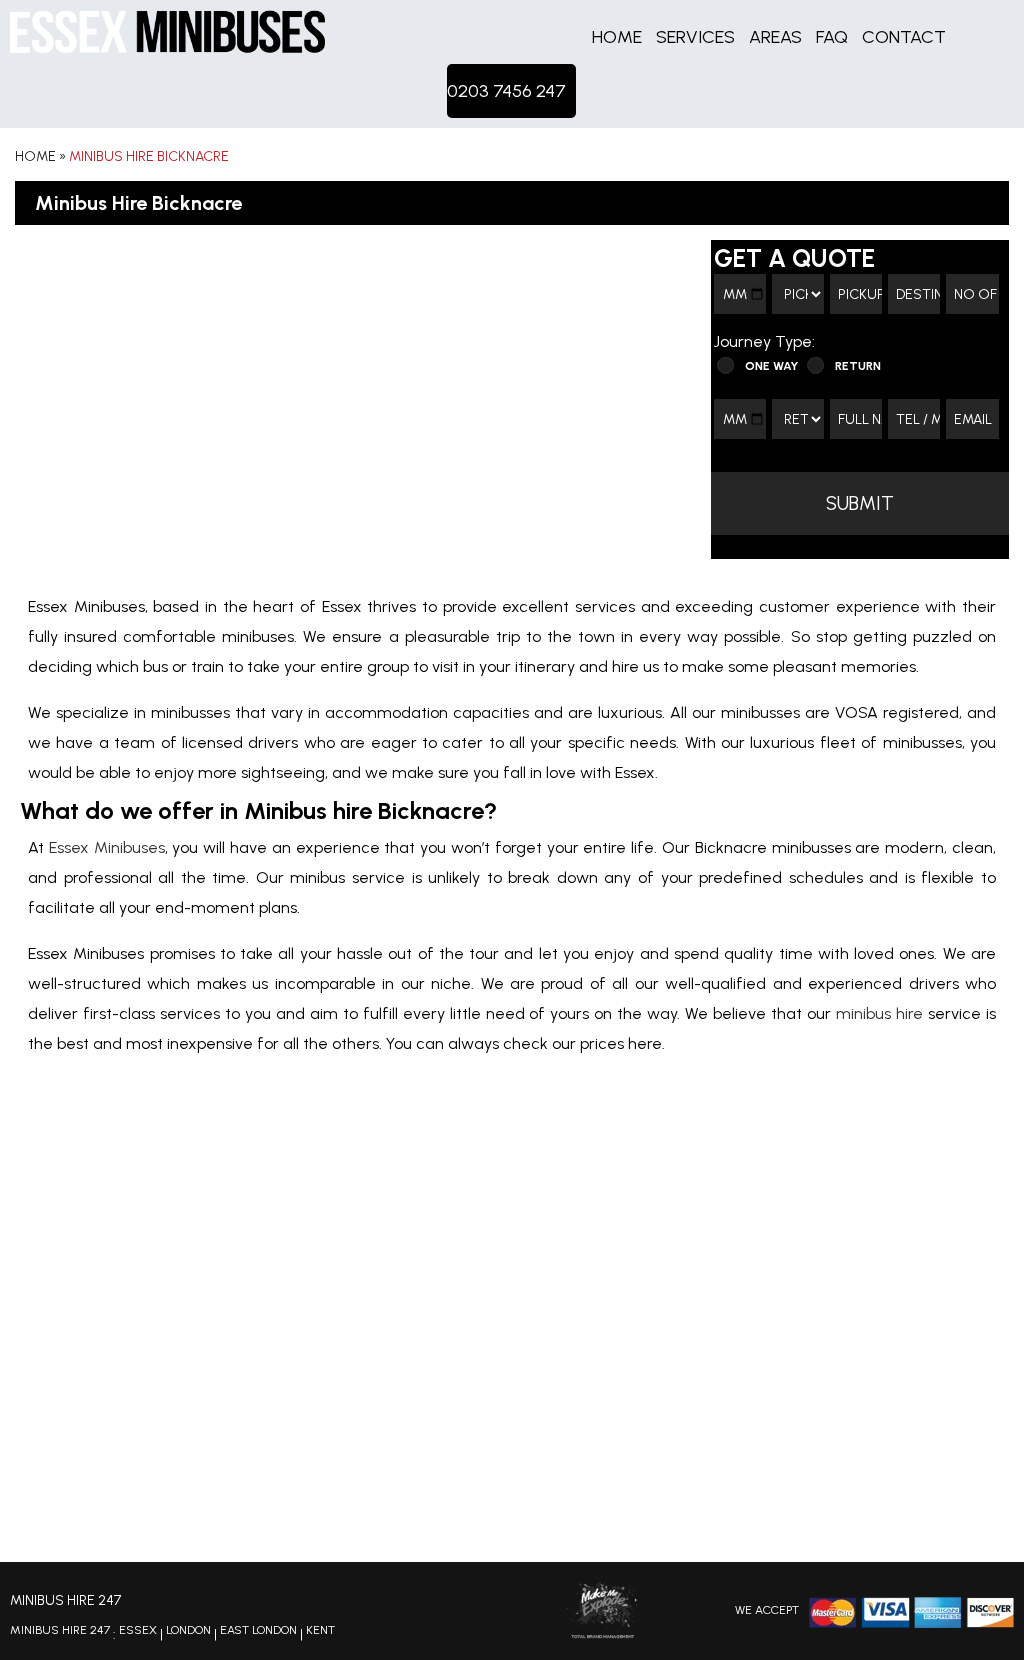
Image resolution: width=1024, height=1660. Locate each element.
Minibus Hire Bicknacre (149, 156)
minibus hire (879, 1013)
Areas (775, 37)
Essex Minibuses (107, 847)
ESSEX (138, 1630)
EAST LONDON (258, 1630)
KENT (320, 1630)
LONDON (188, 1630)
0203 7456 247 (506, 91)
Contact (904, 37)
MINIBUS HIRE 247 (60, 1630)
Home (617, 37)
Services (695, 37)
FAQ (832, 37)
